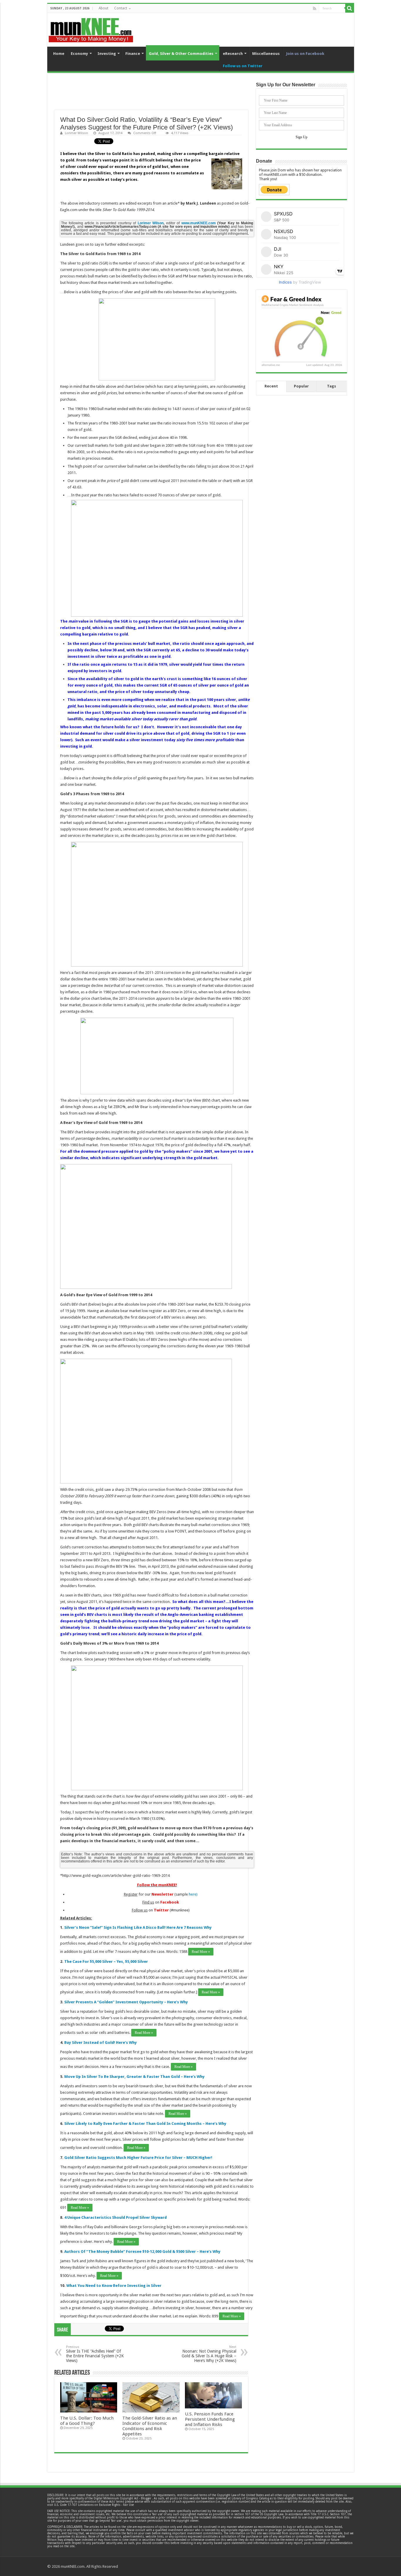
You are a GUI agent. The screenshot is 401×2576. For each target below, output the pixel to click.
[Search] (350, 8)
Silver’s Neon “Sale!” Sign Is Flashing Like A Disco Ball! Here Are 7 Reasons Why (138, 1927)
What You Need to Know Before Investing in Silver (114, 2286)
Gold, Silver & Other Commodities (181, 54)
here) (193, 1894)
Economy (79, 54)
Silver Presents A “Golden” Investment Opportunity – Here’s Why (126, 2002)
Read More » (201, 1952)
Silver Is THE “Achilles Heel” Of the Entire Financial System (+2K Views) (95, 2354)
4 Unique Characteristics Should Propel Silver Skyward (116, 2217)
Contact (121, 8)
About (103, 8)
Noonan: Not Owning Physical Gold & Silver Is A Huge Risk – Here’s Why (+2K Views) (209, 2354)
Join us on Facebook (305, 54)
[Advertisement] (151, 95)
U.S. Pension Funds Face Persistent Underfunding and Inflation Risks (210, 2419)
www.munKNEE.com (199, 223)
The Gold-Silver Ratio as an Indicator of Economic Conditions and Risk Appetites (150, 2426)
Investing (107, 54)
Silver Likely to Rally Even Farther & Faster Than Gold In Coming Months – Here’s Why (145, 2124)
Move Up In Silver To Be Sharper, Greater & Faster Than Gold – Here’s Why (134, 2077)
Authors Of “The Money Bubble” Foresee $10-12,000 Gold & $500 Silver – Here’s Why (142, 2252)
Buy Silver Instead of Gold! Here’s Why (101, 2043)
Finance (133, 54)
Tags (332, 386)
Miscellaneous (266, 54)
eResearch (233, 54)
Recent (271, 386)
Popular (301, 386)
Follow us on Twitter (243, 66)
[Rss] (315, 9)
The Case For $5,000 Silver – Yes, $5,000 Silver (106, 1961)
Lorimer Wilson (76, 133)
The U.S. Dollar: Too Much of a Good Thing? (87, 2421)
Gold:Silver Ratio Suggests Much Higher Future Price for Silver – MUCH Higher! (138, 2158)
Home (59, 54)
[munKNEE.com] (91, 28)
